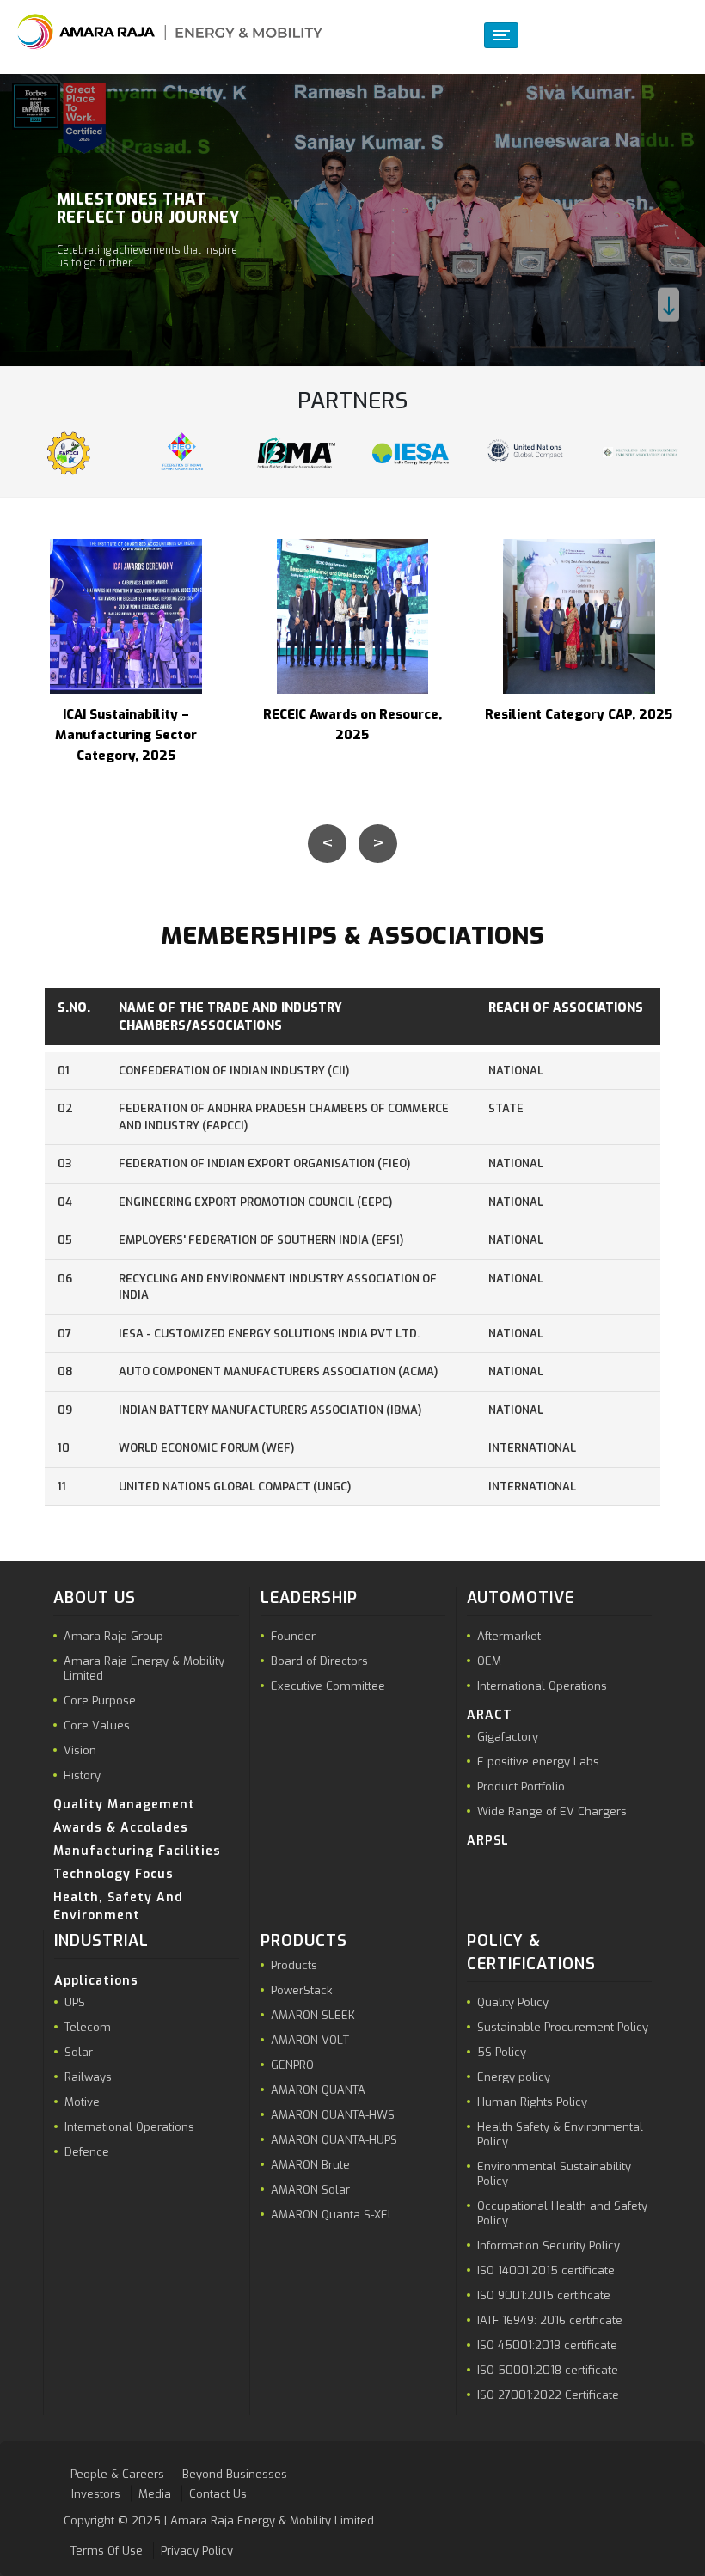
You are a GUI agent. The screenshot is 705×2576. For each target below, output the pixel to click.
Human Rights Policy (532, 2102)
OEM (489, 1661)
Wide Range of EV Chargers (552, 1811)
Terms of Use (107, 2551)
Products (294, 1965)
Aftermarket (509, 1636)
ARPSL (488, 1841)
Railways (88, 2077)
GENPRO (292, 2065)
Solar (79, 2052)
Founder (293, 1636)
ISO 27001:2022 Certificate (548, 2395)
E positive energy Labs (538, 1762)
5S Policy (502, 2052)
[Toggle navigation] (501, 35)
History (82, 1775)
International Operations (542, 1686)
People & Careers (117, 2474)
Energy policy (514, 2077)
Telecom (88, 2027)
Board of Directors (319, 1661)
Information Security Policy (549, 2246)
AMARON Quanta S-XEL (332, 2215)
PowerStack (301, 1990)
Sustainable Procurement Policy (563, 2027)
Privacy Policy (197, 2551)
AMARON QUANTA (318, 2090)
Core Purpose (100, 1701)
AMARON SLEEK (313, 2015)
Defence (87, 2152)
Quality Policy (513, 2002)
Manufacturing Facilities (137, 1851)
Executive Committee (328, 1686)
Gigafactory (508, 1737)
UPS (75, 2002)
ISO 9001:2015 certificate (544, 2295)
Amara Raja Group (113, 1636)
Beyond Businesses (235, 2474)
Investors (96, 2493)
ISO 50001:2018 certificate (548, 2370)
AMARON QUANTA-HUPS (334, 2140)
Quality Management (124, 1805)
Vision (80, 1750)
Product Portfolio (521, 1787)
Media (155, 2493)
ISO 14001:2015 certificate (546, 2270)
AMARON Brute (310, 2165)
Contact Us (218, 2493)
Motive (82, 2102)
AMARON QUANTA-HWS (333, 2115)
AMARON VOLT (310, 2040)
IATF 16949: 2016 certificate (550, 2320)
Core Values (97, 1725)
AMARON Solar (310, 2190)
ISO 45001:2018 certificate (547, 2345)
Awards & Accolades (121, 1828)
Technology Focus (113, 1874)
